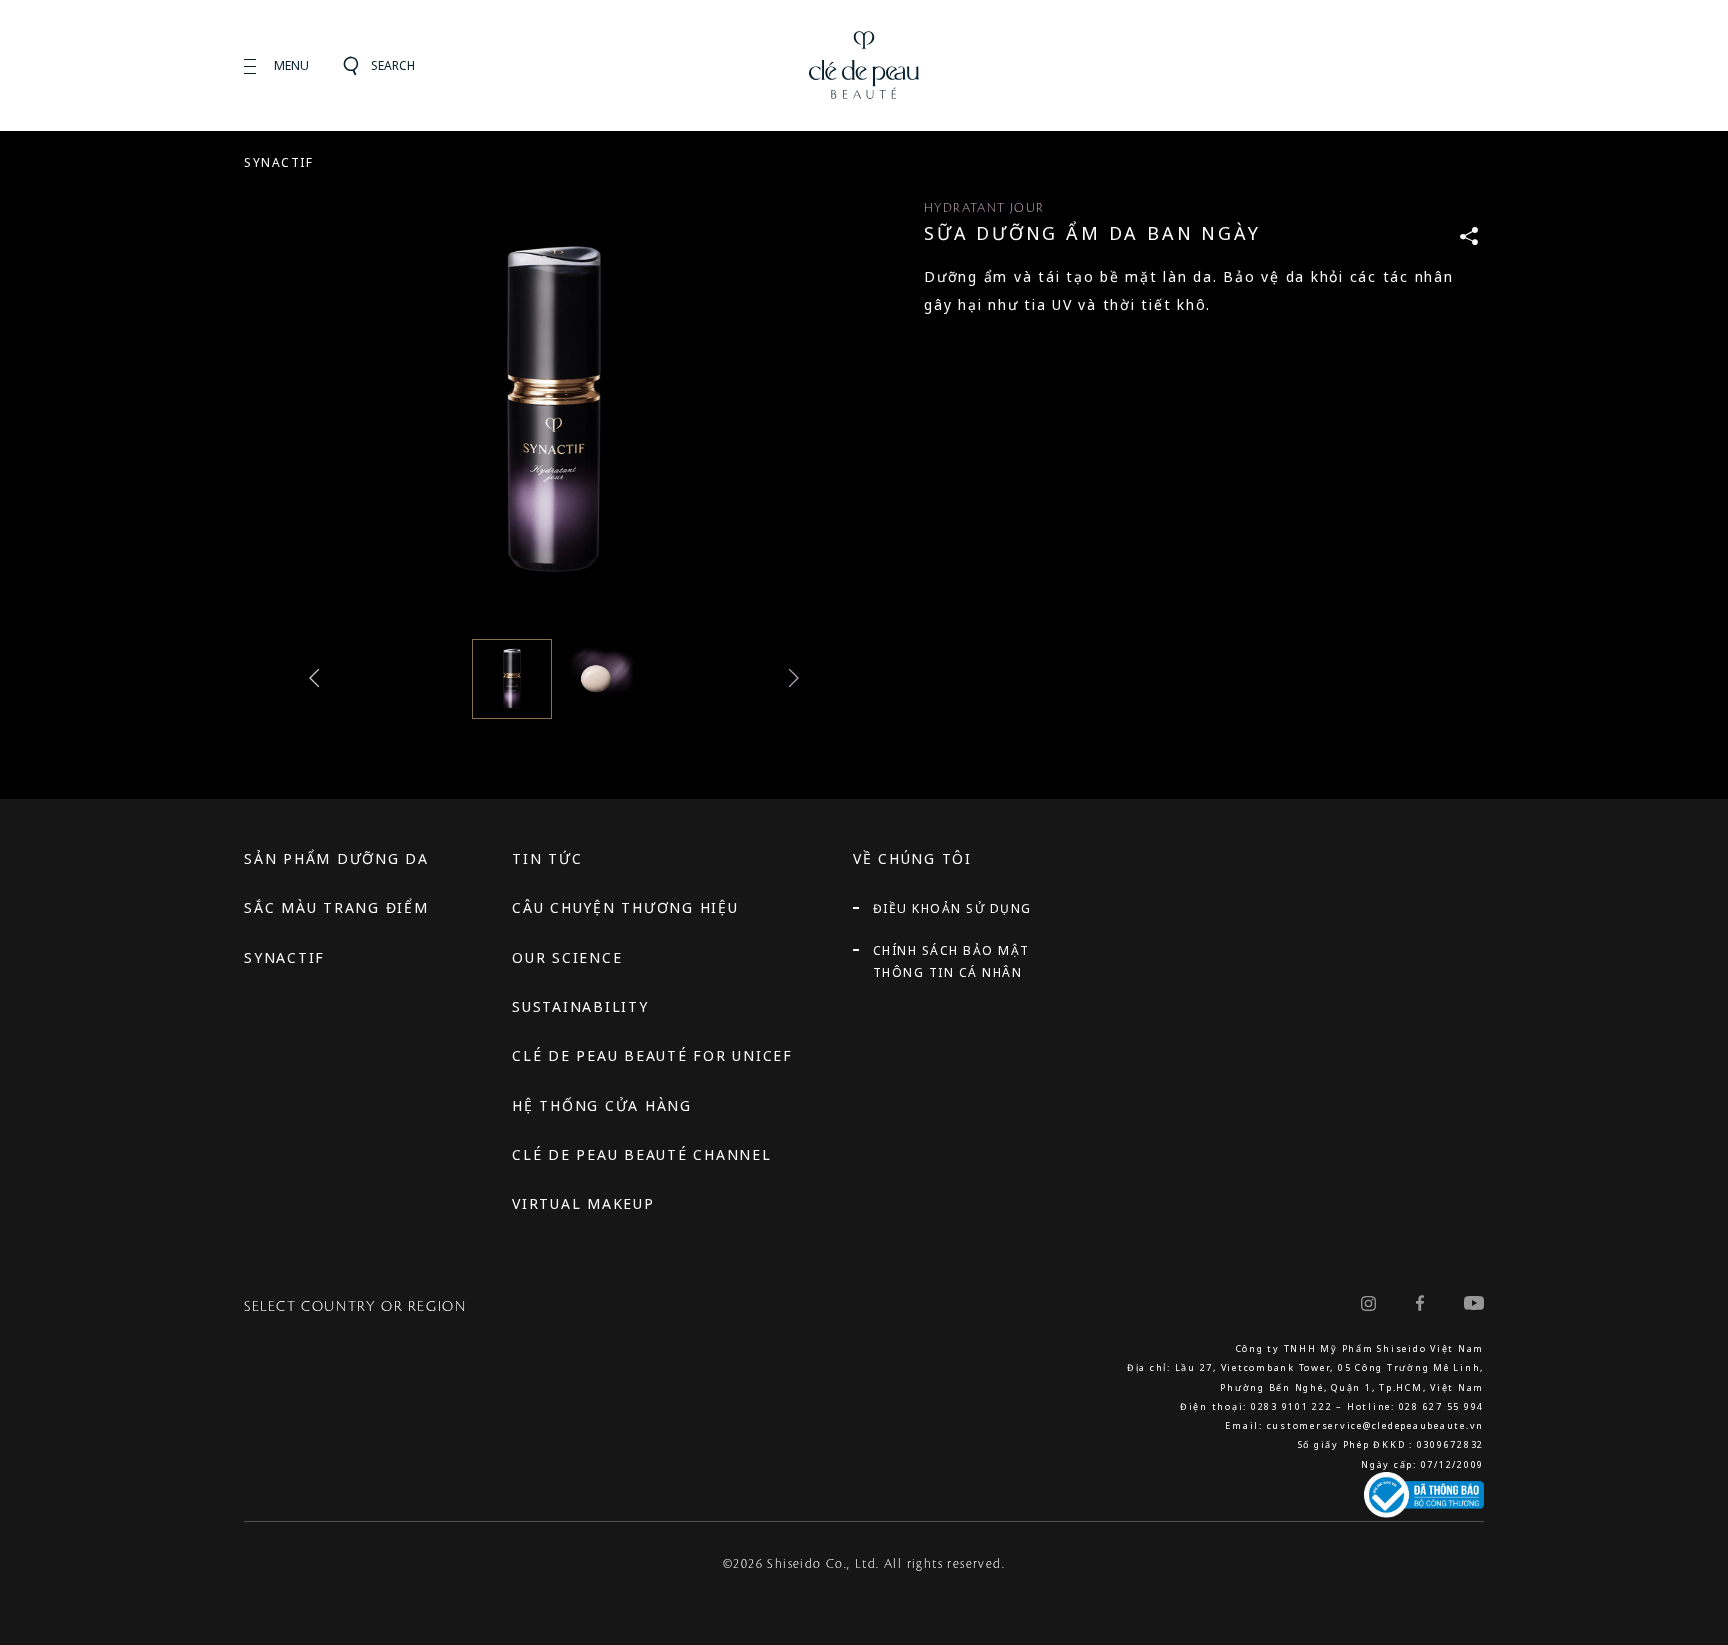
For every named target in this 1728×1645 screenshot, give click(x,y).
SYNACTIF (278, 162)
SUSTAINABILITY (580, 1006)
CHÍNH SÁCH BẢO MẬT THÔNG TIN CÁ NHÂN (951, 961)
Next (789, 678)
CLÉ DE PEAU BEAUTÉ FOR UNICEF (652, 1055)
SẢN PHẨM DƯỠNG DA (336, 858)
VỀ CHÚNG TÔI (912, 858)
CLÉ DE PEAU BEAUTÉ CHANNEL (642, 1154)
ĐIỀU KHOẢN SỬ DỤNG (952, 908)
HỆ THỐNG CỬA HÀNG (602, 1105)
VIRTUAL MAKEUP (583, 1203)
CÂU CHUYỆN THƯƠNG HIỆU (625, 907)
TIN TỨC (547, 858)
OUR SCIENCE (567, 957)
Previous (319, 678)
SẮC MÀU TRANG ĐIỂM (336, 907)
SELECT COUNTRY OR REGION (355, 1307)
